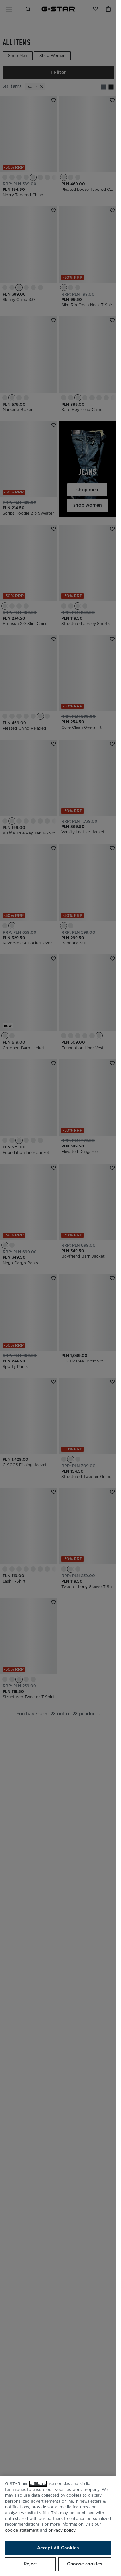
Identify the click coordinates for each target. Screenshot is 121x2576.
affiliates (38, 2484)
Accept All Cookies (58, 2548)
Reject (31, 2564)
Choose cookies (85, 2564)
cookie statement (22, 2530)
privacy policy (62, 2530)
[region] (58, 2526)
